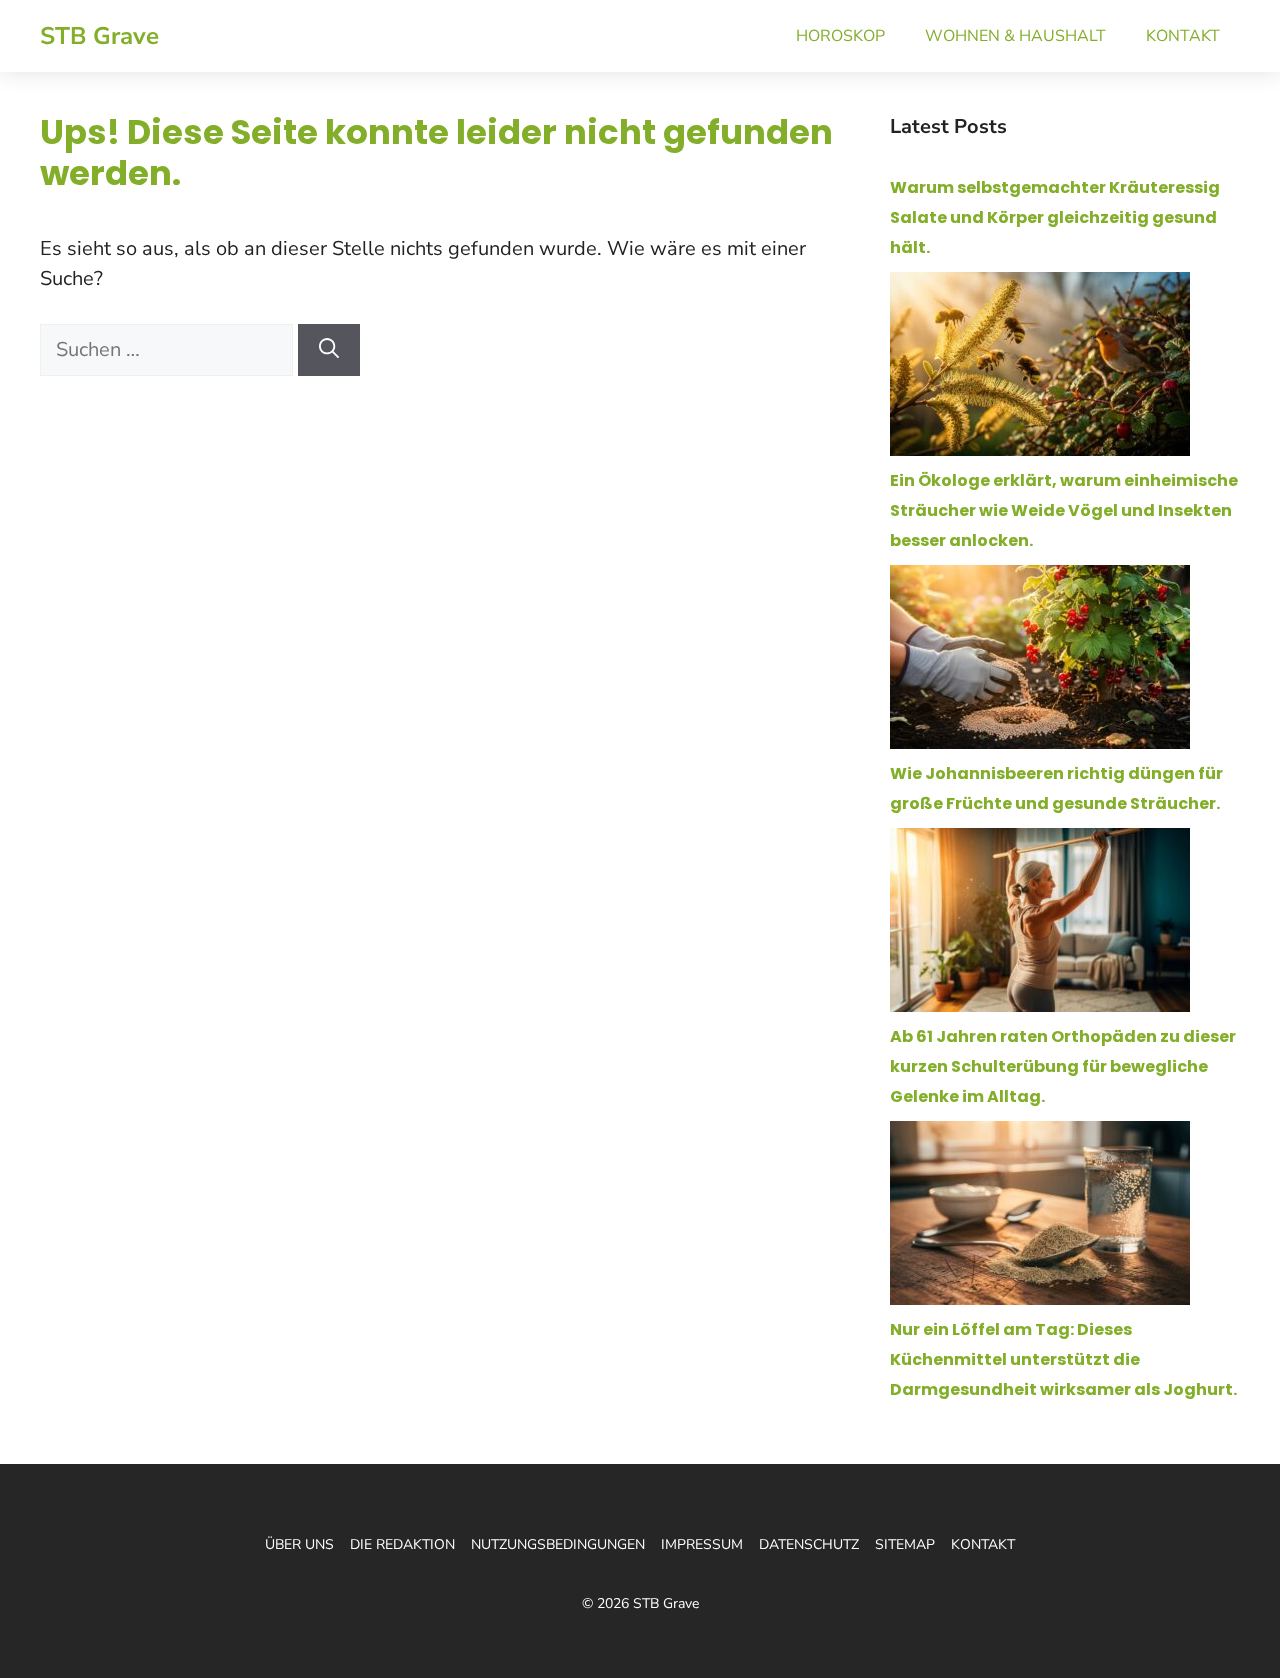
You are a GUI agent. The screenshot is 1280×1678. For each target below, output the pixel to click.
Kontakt (1183, 36)
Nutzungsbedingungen (558, 1544)
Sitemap (905, 1544)
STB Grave (99, 36)
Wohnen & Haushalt (1015, 36)
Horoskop (840, 36)
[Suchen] (329, 350)
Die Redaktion (402, 1544)
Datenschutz (809, 1544)
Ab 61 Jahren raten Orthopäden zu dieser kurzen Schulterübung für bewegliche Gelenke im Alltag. (1063, 1066)
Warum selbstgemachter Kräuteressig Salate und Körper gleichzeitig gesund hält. (1055, 217)
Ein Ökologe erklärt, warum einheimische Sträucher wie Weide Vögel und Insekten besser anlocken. (1064, 510)
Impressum (702, 1544)
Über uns (299, 1544)
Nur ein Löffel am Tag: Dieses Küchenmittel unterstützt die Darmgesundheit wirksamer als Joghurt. (1063, 1359)
